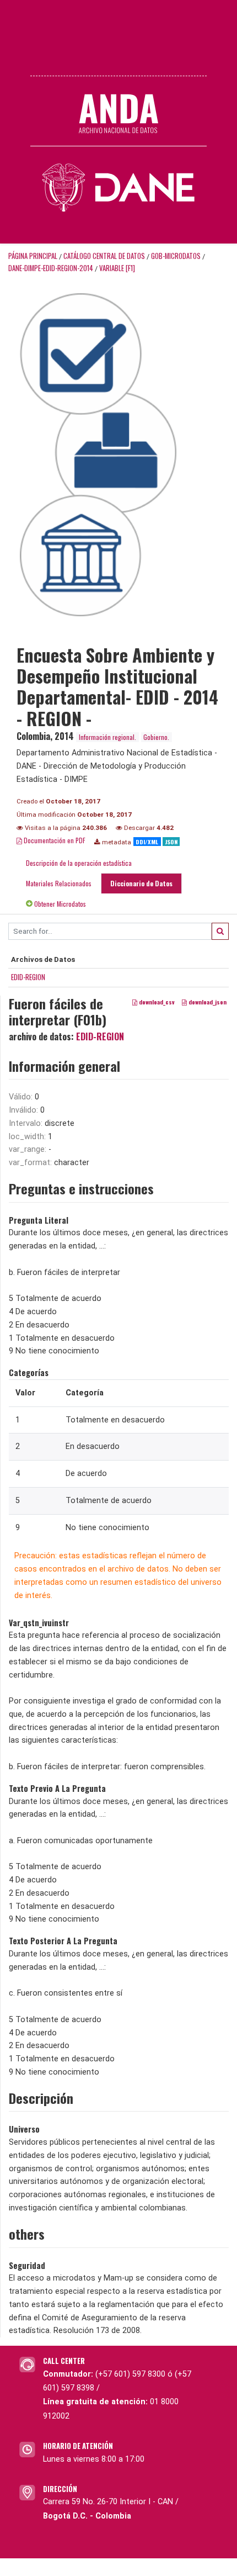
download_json (207, 1002)
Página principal (33, 256)
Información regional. (107, 737)
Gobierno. (156, 737)
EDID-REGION (28, 977)
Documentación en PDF (54, 840)
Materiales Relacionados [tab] (59, 883)
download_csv (156, 1002)
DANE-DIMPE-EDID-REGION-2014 (51, 268)
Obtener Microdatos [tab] (59, 904)
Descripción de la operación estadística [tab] (79, 863)
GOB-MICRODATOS (176, 256)
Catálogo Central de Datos (104, 256)
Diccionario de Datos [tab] (141, 883)
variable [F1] (117, 268)
